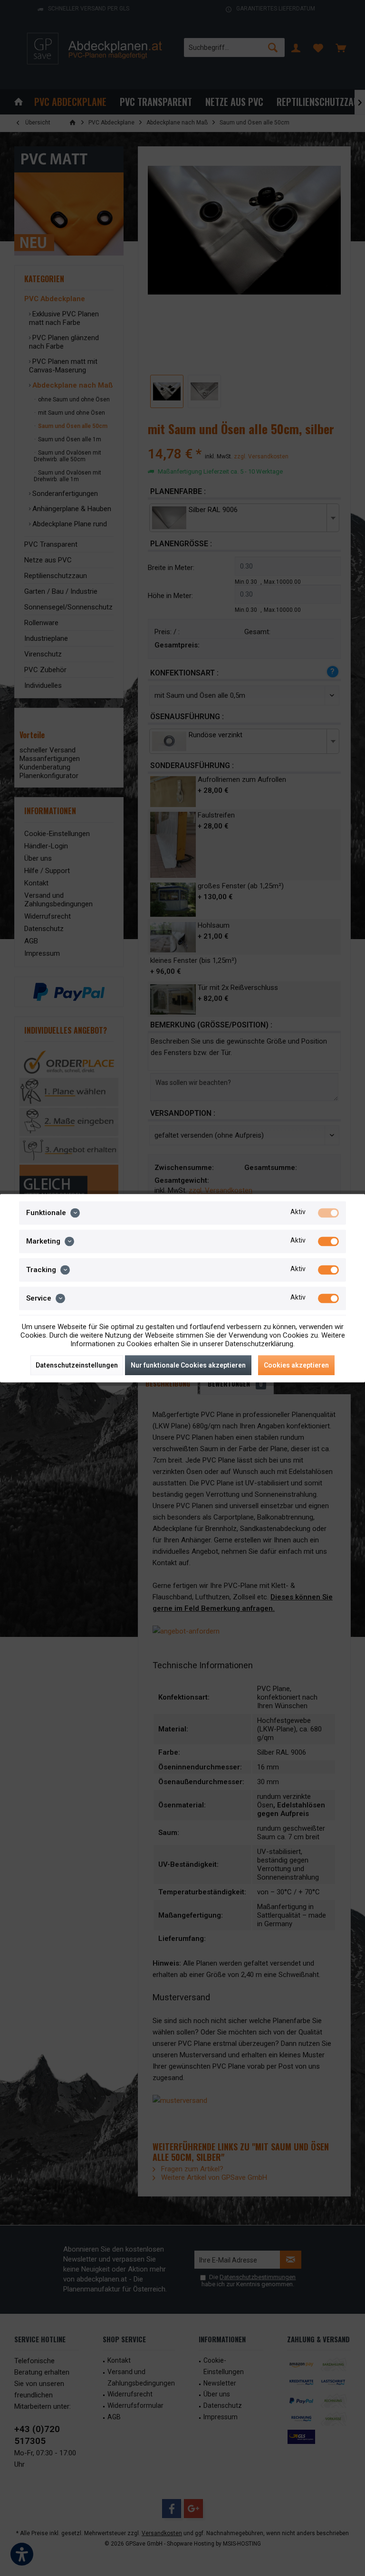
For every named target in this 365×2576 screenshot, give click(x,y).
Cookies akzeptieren (296, 1365)
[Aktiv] (328, 1213)
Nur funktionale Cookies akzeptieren (188, 1365)
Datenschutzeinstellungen (77, 1365)
